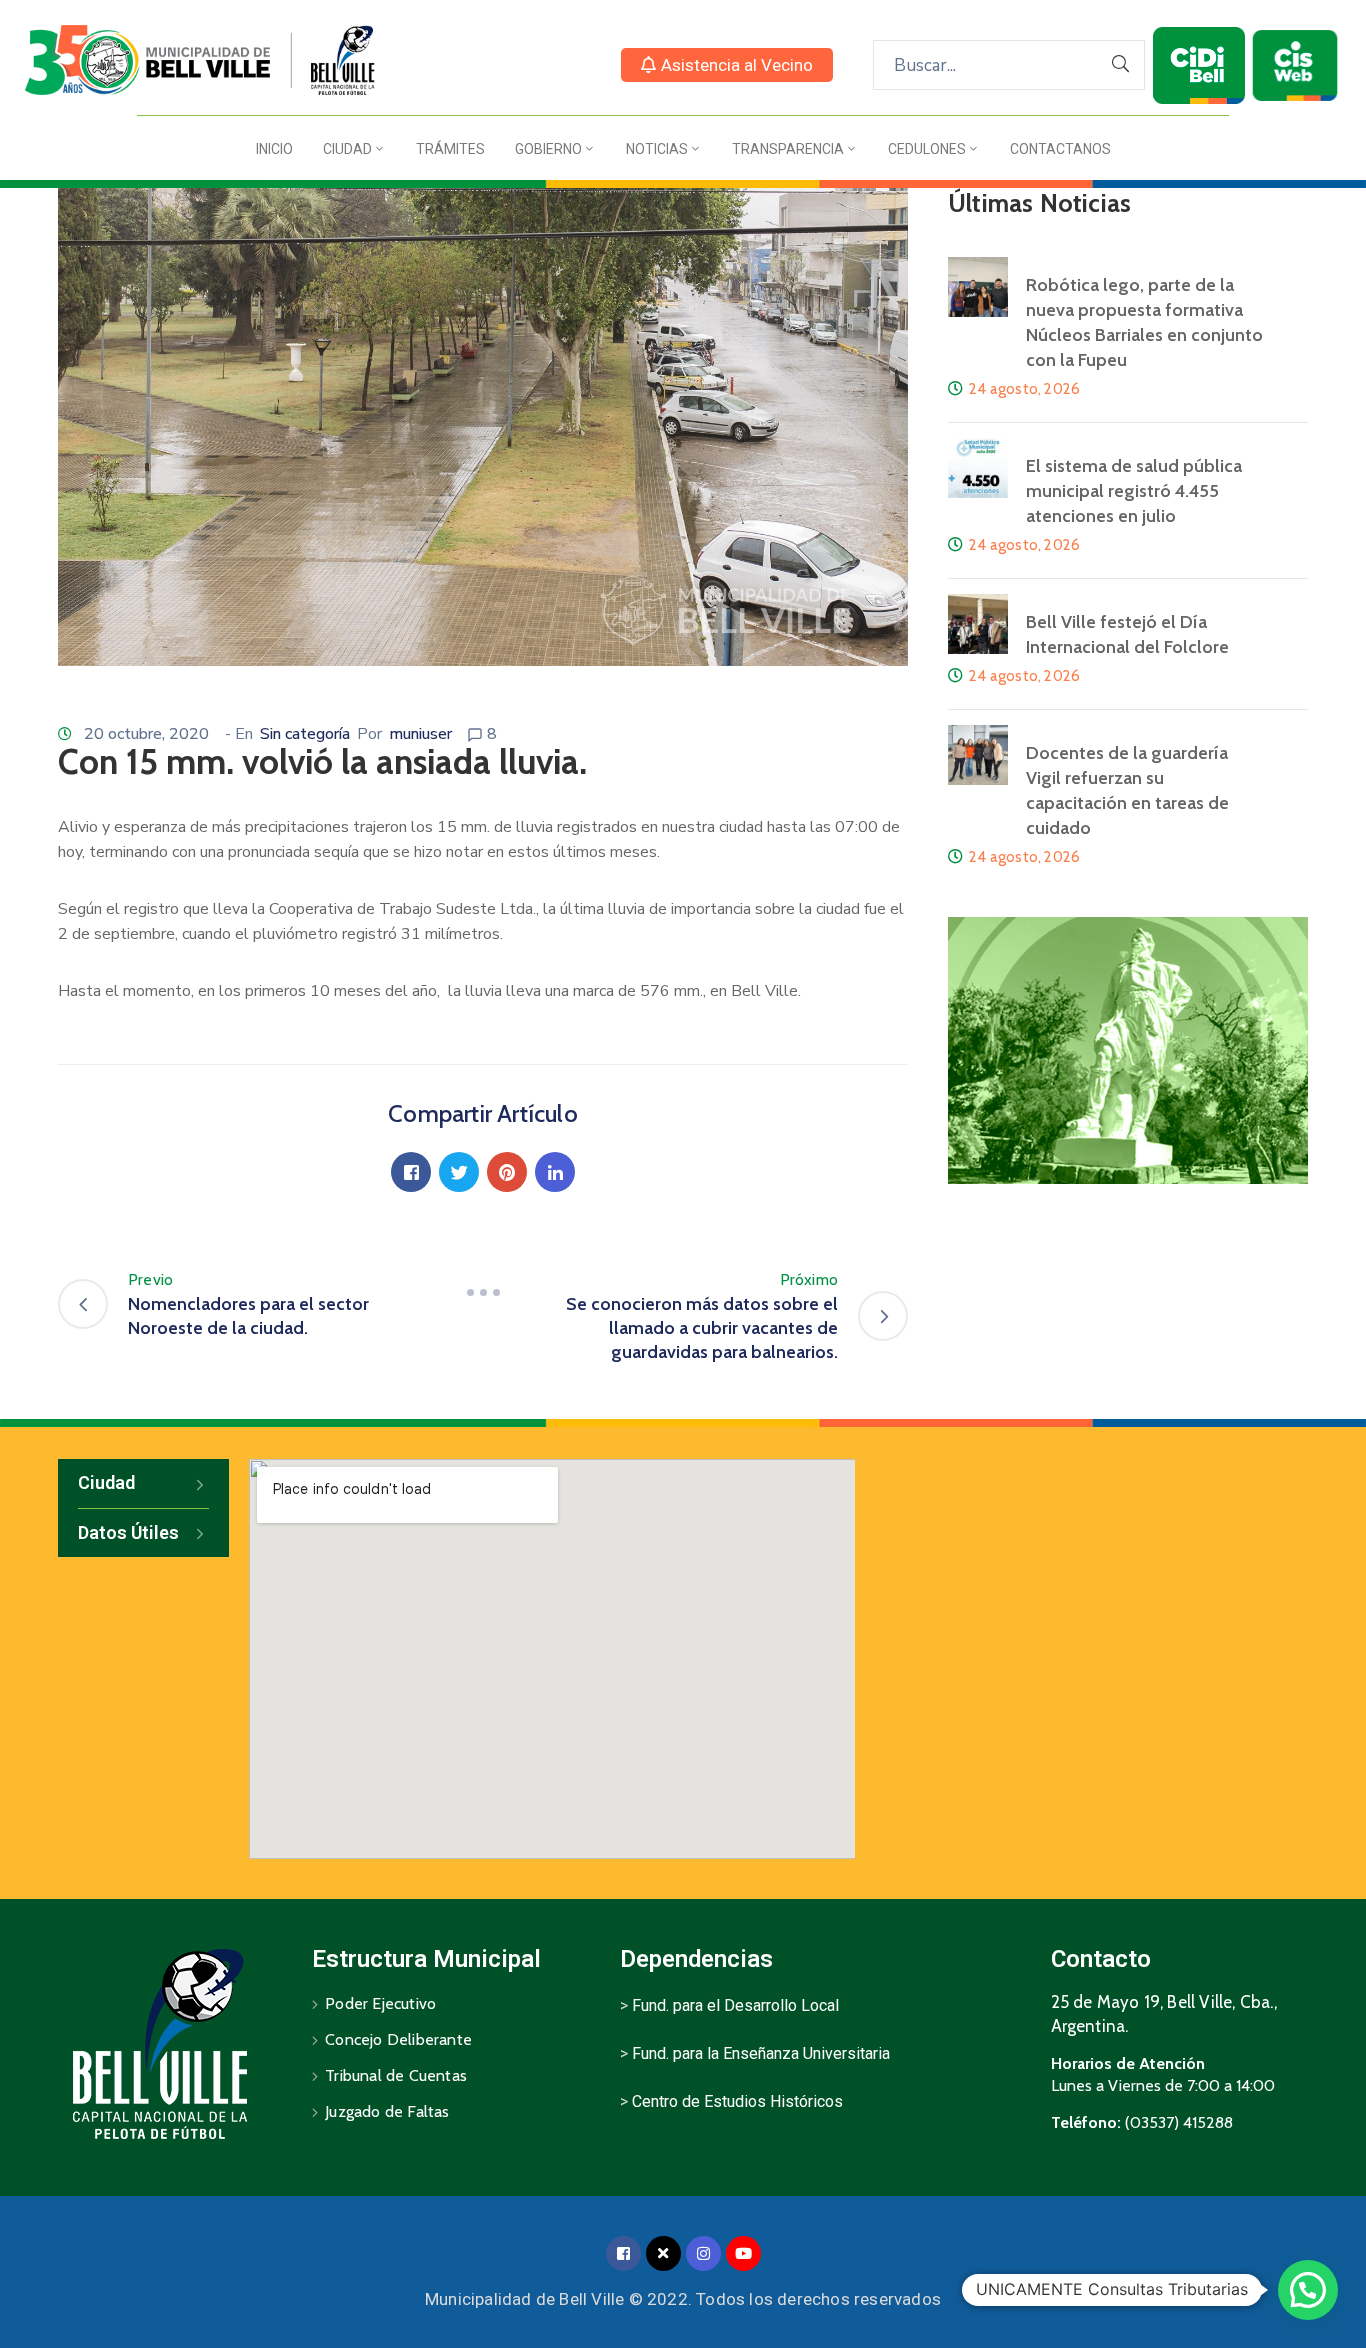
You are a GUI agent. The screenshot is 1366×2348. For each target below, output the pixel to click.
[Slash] (483, 1292)
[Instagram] (703, 2253)
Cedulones (927, 149)
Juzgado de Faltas (387, 2111)
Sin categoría (305, 734)
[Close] (663, 2253)
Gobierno (548, 149)
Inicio (274, 149)
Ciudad (347, 149)
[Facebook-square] (623, 2253)
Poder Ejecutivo (380, 2003)
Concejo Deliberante (398, 2039)
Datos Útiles (128, 1532)
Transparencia (788, 149)
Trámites (450, 149)
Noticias (657, 149)
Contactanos (1060, 149)
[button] (727, 65)
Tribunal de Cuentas (396, 2075)
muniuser (420, 734)
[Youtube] (743, 2253)
